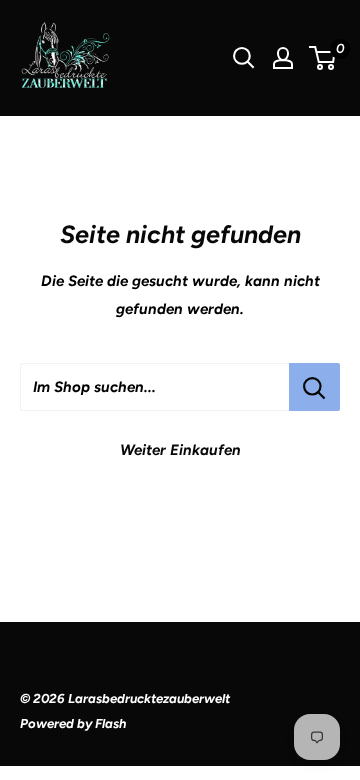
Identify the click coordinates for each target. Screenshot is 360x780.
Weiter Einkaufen (180, 450)
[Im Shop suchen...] (314, 387)
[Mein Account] (283, 58)
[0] (323, 58)
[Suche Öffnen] (244, 58)
